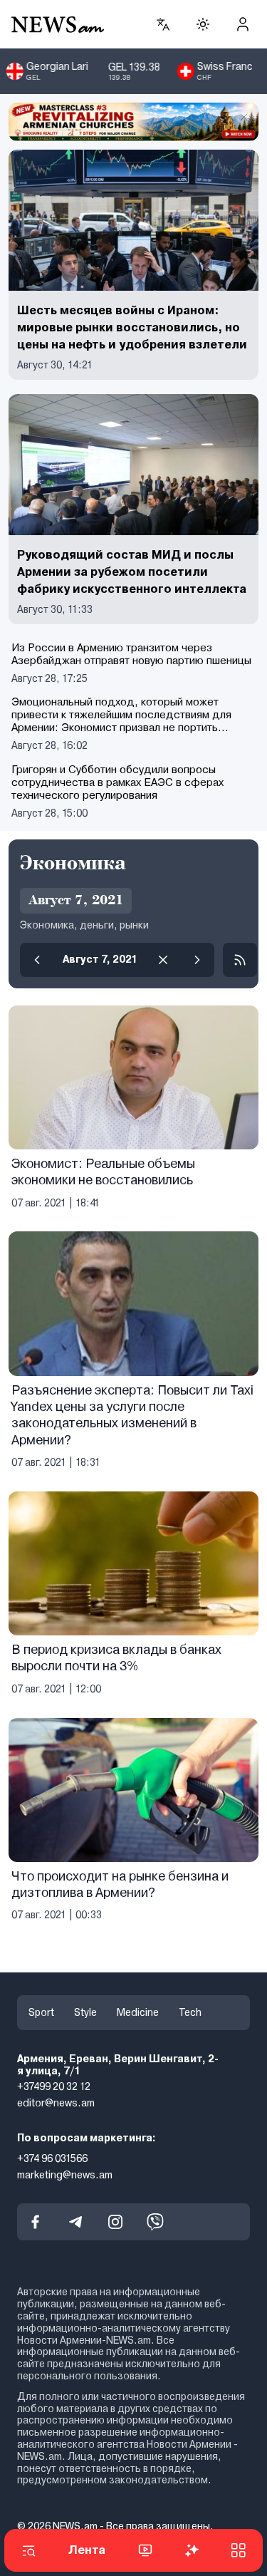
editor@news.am (56, 2103)
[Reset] (163, 960)
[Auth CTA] (243, 24)
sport (41, 2012)
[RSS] (240, 960)
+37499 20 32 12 (54, 2087)
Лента (87, 2550)
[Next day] (197, 960)
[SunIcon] (203, 24)
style (85, 2012)
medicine (138, 2012)
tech (190, 2012)
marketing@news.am (65, 2175)
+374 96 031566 (52, 2158)
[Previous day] (37, 960)
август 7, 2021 (100, 959)
